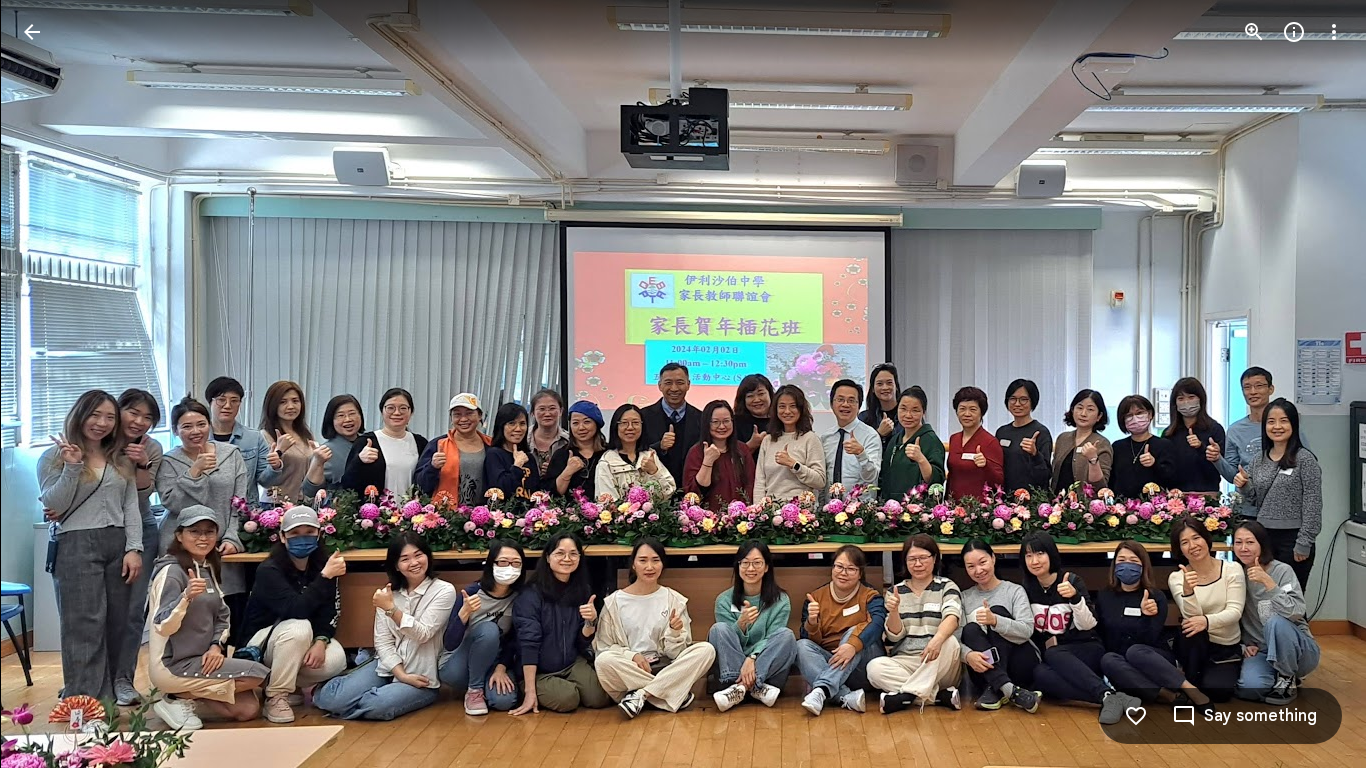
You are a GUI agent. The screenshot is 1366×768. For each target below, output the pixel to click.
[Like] (1136, 716)
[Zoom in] (1254, 32)
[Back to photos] (32, 32)
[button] (56, 384)
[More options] (1334, 32)
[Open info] (1294, 32)
